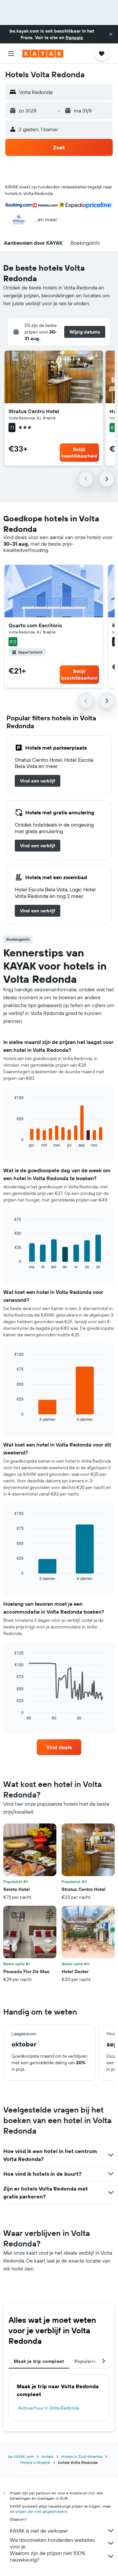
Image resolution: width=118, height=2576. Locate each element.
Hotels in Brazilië (35, 2462)
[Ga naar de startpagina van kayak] (43, 54)
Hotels (48, 2456)
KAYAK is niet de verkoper (39, 2531)
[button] (111, 34)
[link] (38, 781)
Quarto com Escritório (35, 625)
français (74, 37)
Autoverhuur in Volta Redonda (49, 2408)
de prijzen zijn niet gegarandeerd (39, 2511)
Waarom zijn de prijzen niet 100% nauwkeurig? (48, 2556)
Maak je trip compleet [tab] (39, 2361)
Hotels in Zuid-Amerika (82, 2456)
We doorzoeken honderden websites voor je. (52, 2543)
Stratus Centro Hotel (34, 411)
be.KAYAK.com (21, 2456)
